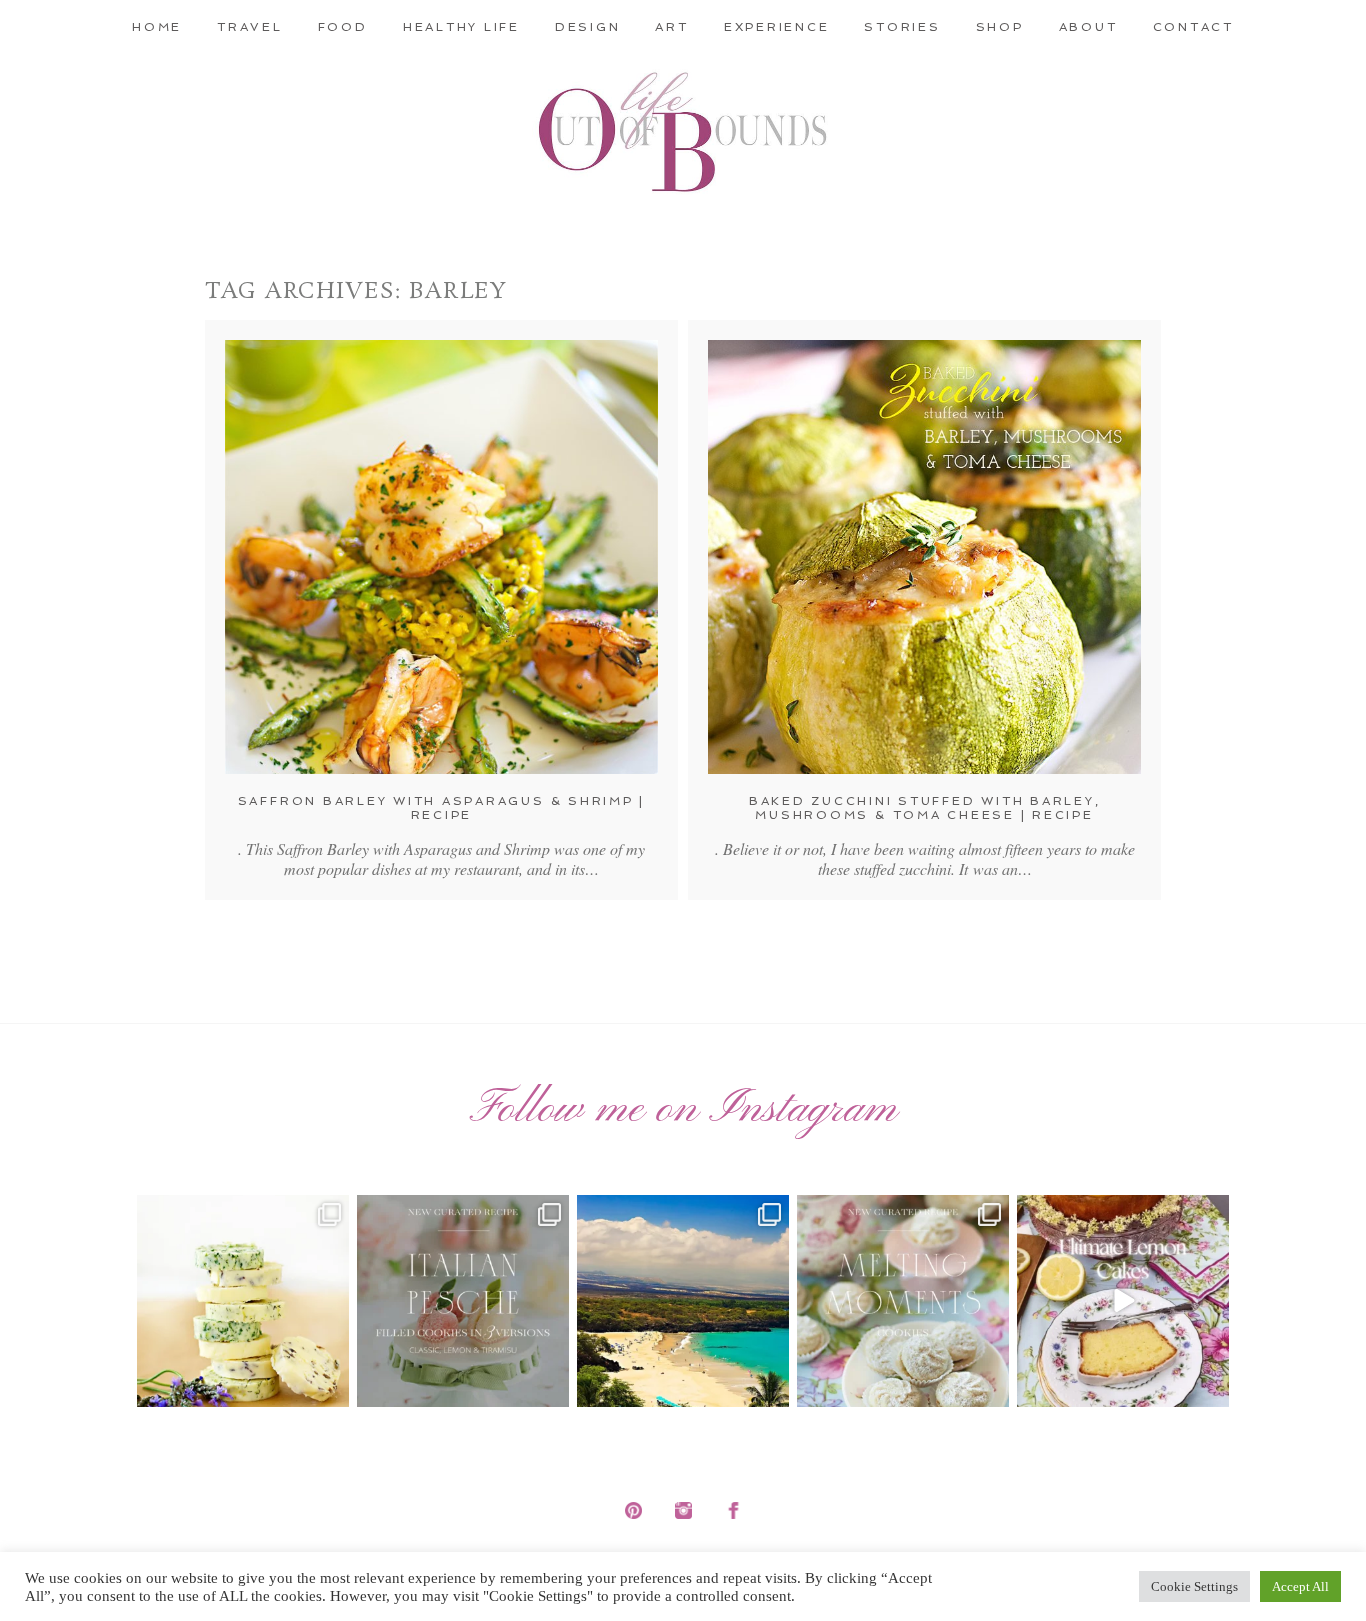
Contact (1193, 27)
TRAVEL (250, 27)
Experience (777, 27)
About (1088, 27)
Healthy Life (461, 27)
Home (157, 27)
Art (671, 27)
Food (343, 27)
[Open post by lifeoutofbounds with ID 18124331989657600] (683, 1301)
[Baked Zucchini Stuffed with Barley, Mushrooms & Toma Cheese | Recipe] (924, 557)
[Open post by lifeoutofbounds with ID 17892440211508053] (903, 1301)
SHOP (1000, 27)
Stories (902, 27)
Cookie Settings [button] (1194, 1586)
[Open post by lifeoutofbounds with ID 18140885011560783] (243, 1301)
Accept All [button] (1300, 1586)
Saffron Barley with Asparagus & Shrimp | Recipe (441, 808)
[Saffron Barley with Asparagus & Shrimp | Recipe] (441, 557)
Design (588, 27)
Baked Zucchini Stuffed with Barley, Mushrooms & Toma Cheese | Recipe (925, 808)
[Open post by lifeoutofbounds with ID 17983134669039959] (463, 1301)
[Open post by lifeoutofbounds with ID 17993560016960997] (1123, 1301)
